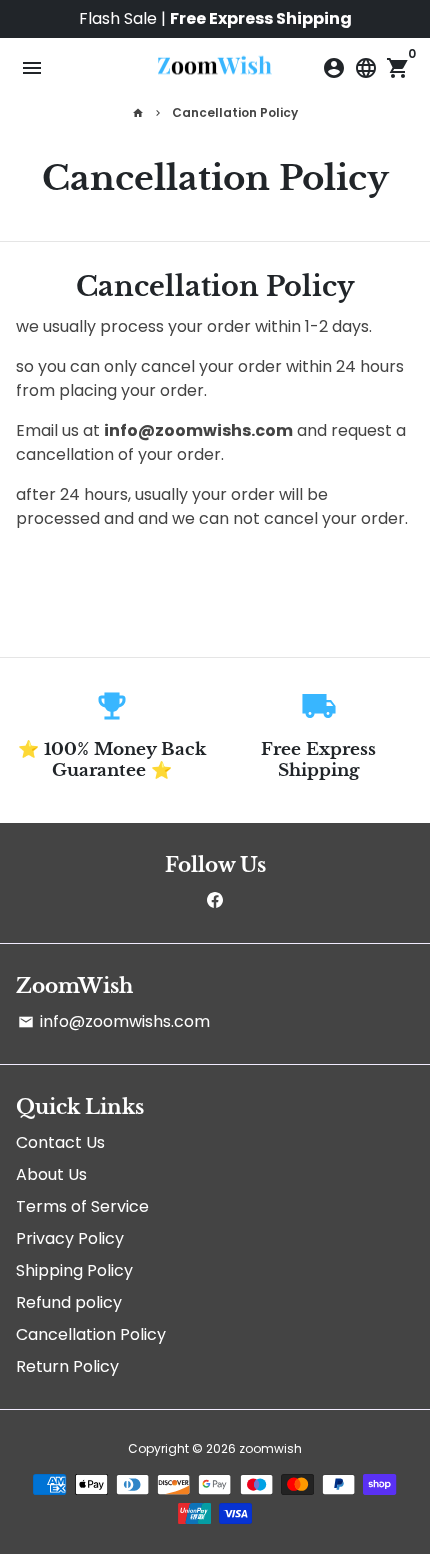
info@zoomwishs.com (114, 1021)
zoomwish (270, 1448)
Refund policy (69, 1302)
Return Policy (67, 1366)
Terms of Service (82, 1206)
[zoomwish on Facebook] (215, 900)
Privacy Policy (70, 1238)
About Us (51, 1174)
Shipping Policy (74, 1270)
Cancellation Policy (235, 112)
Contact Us (60, 1142)
